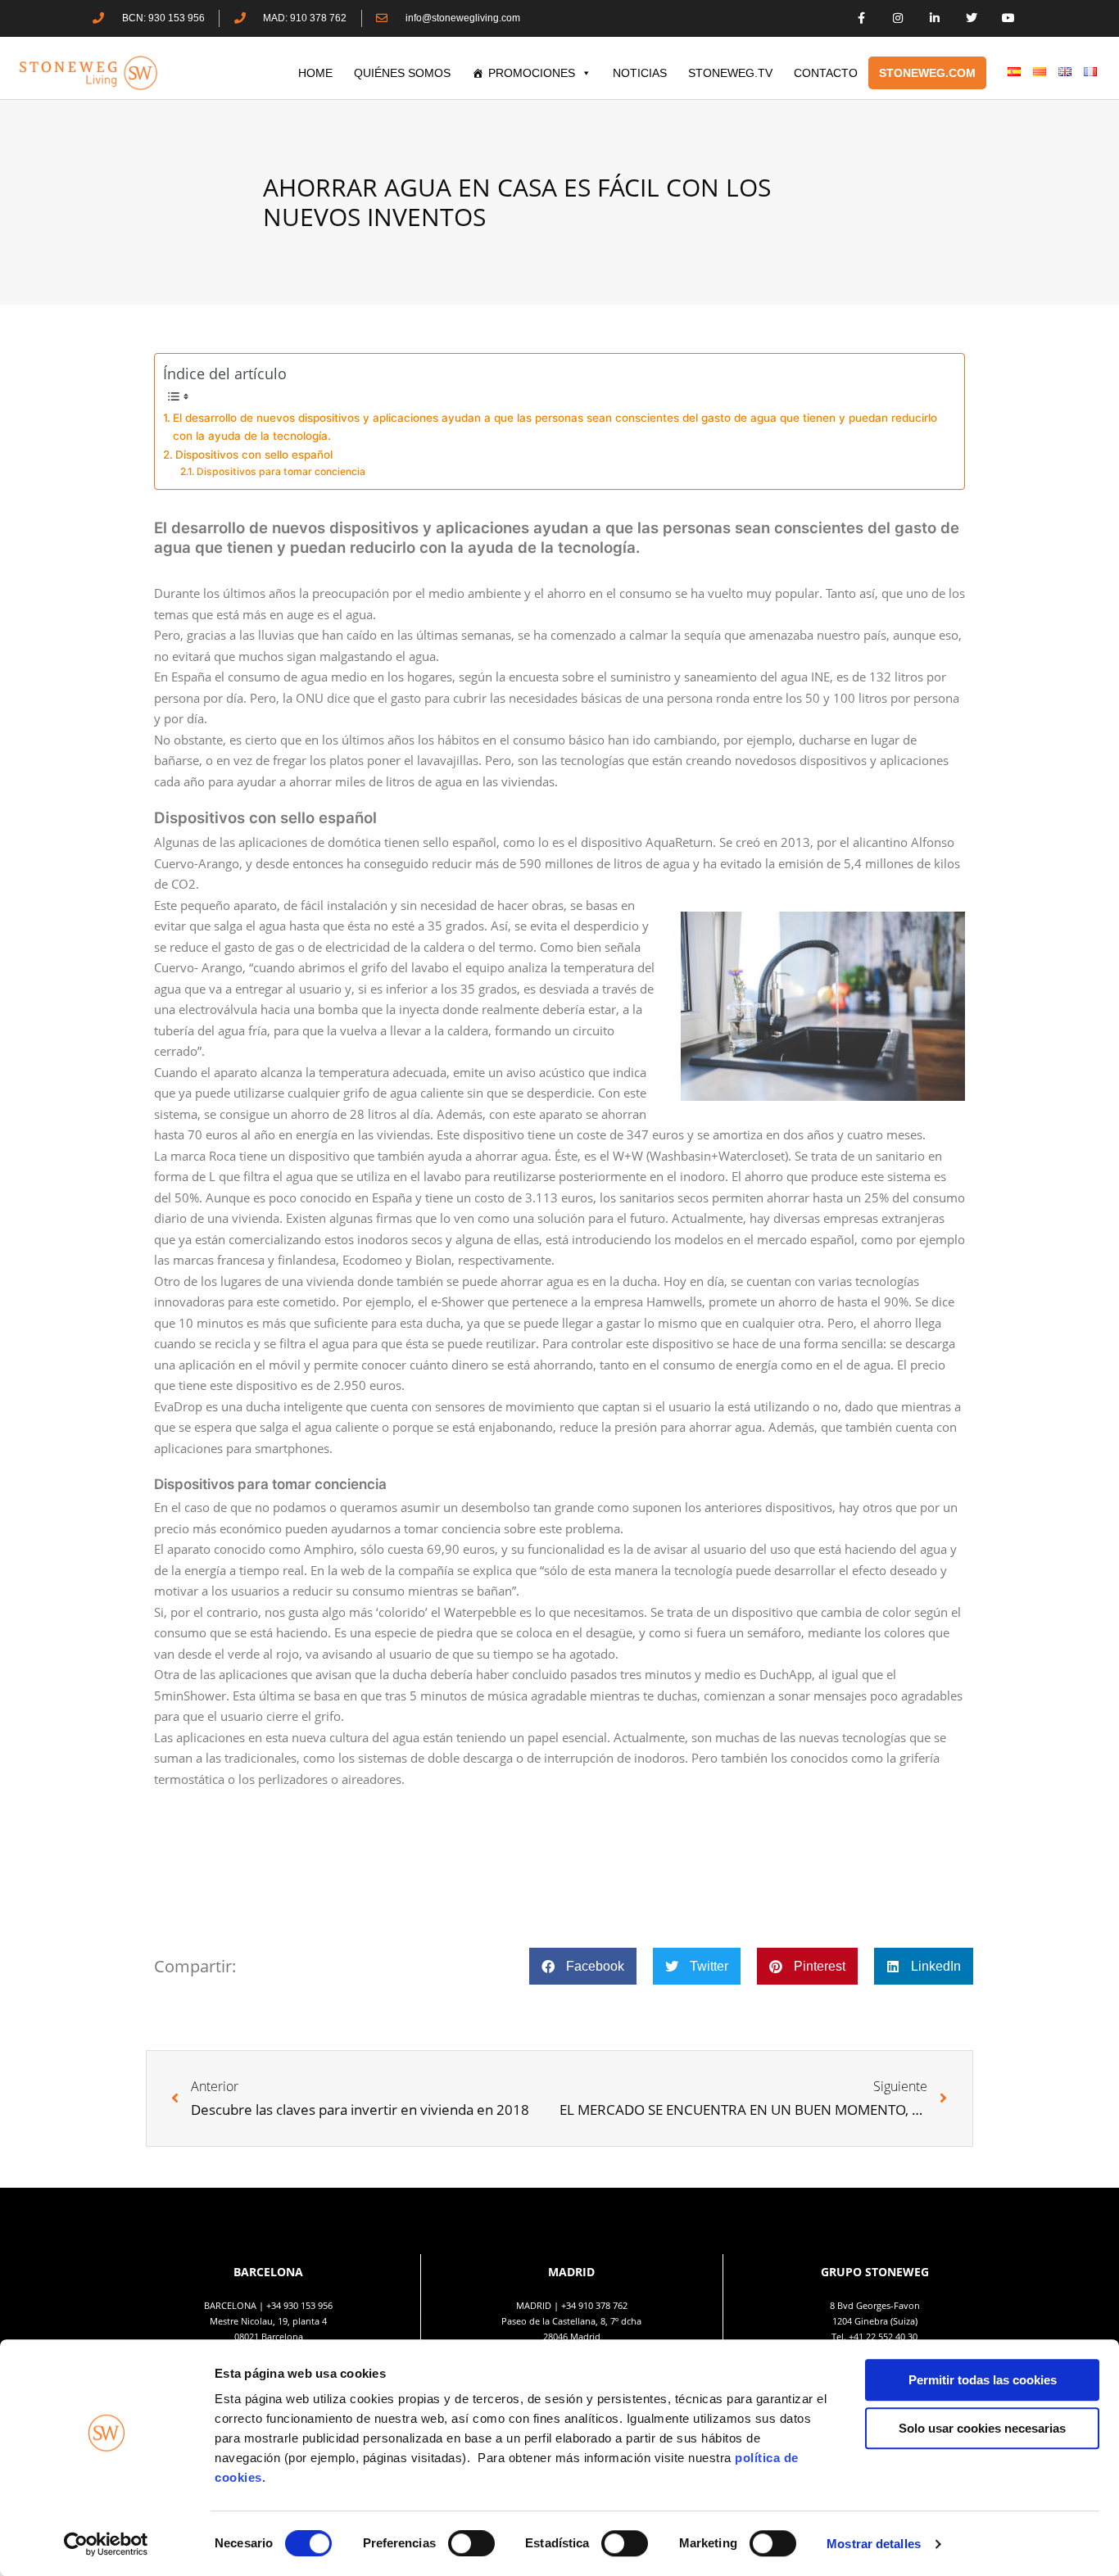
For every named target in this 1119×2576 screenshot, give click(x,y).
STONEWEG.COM (927, 73)
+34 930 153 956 (299, 2305)
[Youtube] (1008, 18)
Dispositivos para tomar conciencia (282, 471)
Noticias (640, 73)
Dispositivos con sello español (254, 455)
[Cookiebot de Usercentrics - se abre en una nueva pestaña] (106, 2544)
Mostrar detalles (874, 2544)
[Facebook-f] (861, 18)
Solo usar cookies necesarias (982, 2428)
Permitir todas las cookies (983, 2380)
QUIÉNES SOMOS (402, 73)
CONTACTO (826, 73)
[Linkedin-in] (935, 18)
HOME (315, 73)
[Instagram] (898, 18)
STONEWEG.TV (730, 73)
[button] (583, 1966)
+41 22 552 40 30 (883, 2336)
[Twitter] (971, 18)
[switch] (471, 2543)
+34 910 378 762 (594, 2305)
